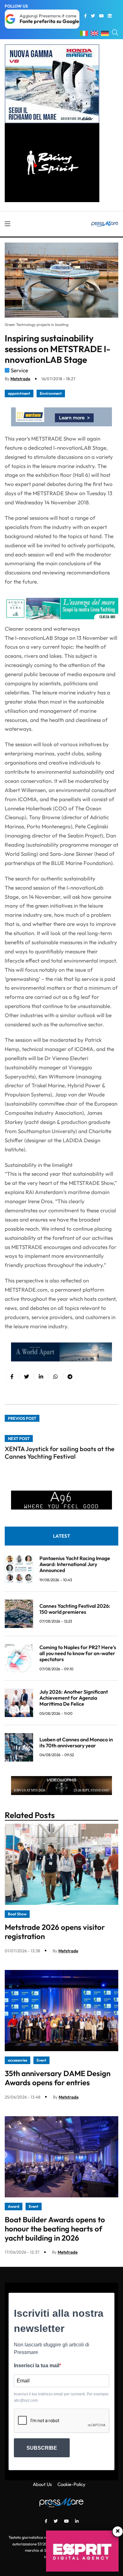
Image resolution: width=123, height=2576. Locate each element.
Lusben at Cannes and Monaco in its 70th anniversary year (76, 1742)
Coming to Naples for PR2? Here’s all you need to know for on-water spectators (78, 1653)
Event (41, 2060)
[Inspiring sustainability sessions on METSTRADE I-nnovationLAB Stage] (41, 1377)
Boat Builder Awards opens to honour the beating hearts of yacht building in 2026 (55, 2229)
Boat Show (17, 1914)
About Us (42, 2484)
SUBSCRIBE (42, 2448)
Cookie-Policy (71, 2484)
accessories (18, 2060)
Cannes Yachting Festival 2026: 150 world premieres (75, 1609)
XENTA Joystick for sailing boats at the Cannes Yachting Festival (60, 1453)
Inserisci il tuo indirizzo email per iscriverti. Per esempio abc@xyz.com (61, 2397)
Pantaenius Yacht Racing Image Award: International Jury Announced (75, 1564)
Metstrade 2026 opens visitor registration (55, 1932)
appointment (19, 393)
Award (14, 2206)
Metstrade (20, 379)
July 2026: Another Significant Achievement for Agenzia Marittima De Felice (74, 1698)
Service (19, 370)
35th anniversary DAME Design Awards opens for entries (58, 2078)
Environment (51, 393)
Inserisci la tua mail (37, 2366)
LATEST (61, 1536)
